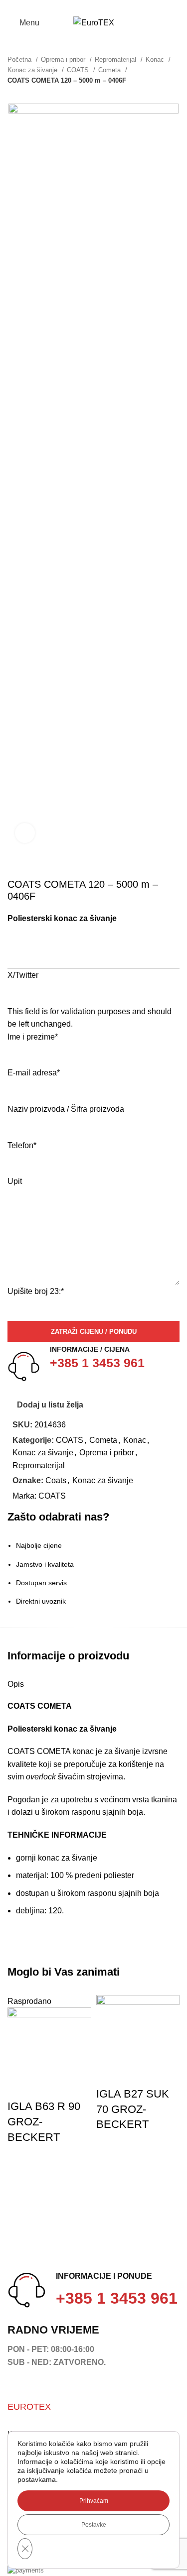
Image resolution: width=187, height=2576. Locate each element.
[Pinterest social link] (36, 6)
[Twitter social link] (25, 6)
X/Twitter (23, 975)
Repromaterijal (116, 59)
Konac (156, 59)
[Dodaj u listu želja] (20, 2087)
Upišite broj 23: (36, 1291)
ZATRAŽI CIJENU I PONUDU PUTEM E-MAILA (86, 957)
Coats (56, 1480)
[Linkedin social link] (48, 6)
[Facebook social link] (13, 6)
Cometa (110, 70)
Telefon (22, 1145)
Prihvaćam (94, 2501)
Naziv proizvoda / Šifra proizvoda (66, 1109)
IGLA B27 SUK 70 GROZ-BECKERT (133, 2109)
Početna (20, 59)
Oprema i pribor (64, 59)
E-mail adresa (34, 1073)
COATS (79, 70)
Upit (15, 1181)
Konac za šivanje (33, 70)
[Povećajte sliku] (25, 833)
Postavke (94, 2525)
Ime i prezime (33, 1037)
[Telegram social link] (59, 6)
